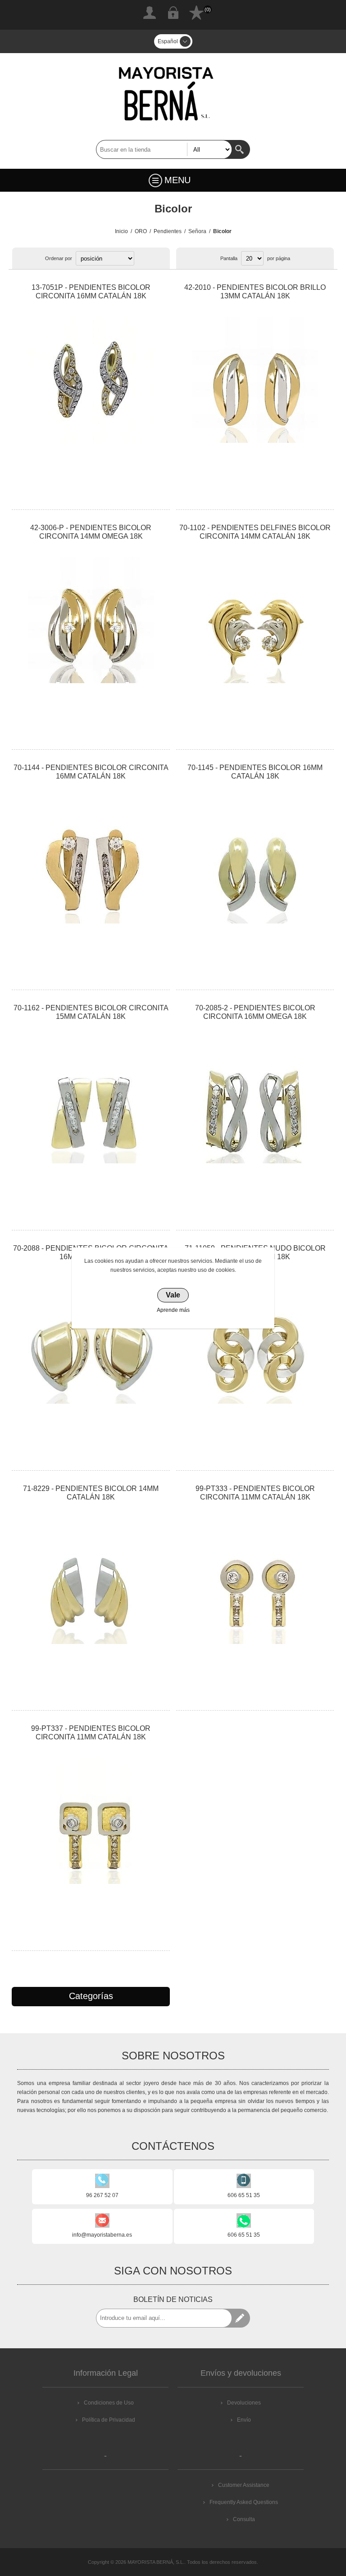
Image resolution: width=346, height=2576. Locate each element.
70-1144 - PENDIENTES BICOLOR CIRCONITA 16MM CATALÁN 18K (91, 772)
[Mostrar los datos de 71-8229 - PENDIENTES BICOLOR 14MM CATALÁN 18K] (91, 1581)
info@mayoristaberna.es (102, 2235)
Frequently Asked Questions (244, 2502)
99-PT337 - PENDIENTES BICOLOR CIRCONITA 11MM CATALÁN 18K (91, 1733)
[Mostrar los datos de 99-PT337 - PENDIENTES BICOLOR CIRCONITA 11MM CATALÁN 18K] (91, 1821)
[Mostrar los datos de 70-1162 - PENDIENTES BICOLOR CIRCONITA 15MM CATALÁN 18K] (91, 1100)
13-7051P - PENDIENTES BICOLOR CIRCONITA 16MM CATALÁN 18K (91, 292)
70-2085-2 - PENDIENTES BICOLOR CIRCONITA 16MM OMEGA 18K (255, 1012)
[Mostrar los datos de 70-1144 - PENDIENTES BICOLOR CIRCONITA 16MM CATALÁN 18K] (91, 860)
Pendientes (168, 231)
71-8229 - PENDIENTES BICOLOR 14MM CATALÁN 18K (91, 1493)
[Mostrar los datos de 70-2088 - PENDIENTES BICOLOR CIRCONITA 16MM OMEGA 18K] (91, 1341)
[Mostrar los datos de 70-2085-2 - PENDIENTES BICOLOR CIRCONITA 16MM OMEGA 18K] (255, 1100)
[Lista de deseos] (196, 13)
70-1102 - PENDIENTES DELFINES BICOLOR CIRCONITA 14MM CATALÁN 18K (255, 532)
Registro (150, 13)
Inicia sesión (173, 13)
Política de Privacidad (109, 2420)
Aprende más (173, 1310)
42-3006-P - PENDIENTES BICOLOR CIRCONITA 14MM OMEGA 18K (91, 532)
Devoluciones (244, 2403)
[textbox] (164, 149)
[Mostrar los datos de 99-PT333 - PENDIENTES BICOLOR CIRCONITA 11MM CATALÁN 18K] (255, 1581)
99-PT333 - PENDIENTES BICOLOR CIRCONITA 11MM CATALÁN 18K (255, 1493)
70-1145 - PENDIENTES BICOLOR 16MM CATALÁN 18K (255, 772)
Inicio (121, 231)
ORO (141, 231)
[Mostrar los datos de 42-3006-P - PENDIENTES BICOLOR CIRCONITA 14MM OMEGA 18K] (91, 620)
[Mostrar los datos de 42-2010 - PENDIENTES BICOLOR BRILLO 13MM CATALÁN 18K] (255, 380)
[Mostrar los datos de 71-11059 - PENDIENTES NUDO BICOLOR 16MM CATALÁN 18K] (255, 1341)
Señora (197, 231)
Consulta (244, 2519)
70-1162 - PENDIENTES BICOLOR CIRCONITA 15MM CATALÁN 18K (91, 1012)
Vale (173, 1295)
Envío (244, 2420)
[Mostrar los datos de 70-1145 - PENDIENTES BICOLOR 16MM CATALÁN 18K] (255, 860)
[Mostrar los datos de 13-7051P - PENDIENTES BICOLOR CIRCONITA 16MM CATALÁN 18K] (91, 380)
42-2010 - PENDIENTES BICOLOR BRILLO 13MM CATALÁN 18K (255, 292)
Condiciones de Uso (109, 2403)
